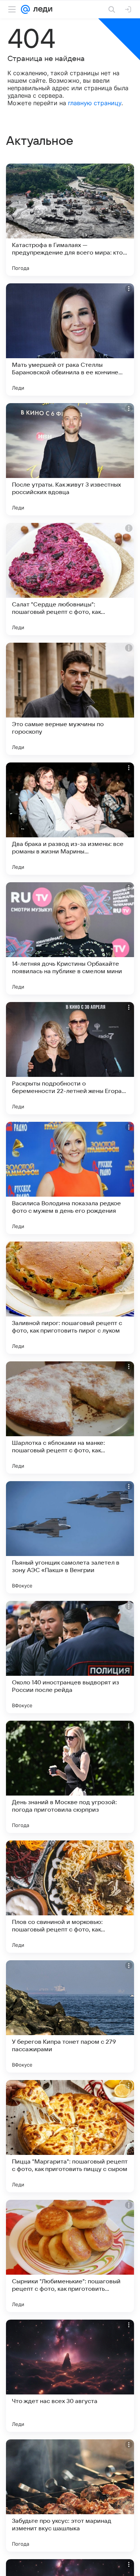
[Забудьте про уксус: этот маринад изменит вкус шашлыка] (70, 2496)
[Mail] (25, 9)
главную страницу (95, 103)
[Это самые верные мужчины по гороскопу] (70, 699)
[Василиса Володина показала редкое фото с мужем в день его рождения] (70, 1178)
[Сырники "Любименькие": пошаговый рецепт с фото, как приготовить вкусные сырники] (70, 2256)
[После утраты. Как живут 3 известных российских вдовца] (70, 459)
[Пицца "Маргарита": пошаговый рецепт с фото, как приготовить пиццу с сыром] (70, 2136)
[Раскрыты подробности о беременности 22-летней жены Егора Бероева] (70, 1058)
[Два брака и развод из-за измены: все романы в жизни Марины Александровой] (70, 819)
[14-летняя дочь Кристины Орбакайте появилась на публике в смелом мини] (70, 938)
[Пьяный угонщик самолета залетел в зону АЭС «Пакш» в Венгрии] (70, 1537)
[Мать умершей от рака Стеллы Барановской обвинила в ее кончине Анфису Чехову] (70, 339)
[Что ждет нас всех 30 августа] (70, 2376)
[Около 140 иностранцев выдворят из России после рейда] (70, 1657)
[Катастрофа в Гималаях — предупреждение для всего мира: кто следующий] (70, 220)
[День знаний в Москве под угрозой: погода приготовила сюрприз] (70, 1777)
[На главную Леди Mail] (41, 9)
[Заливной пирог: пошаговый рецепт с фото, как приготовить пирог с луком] (70, 1298)
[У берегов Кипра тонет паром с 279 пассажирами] (70, 2016)
